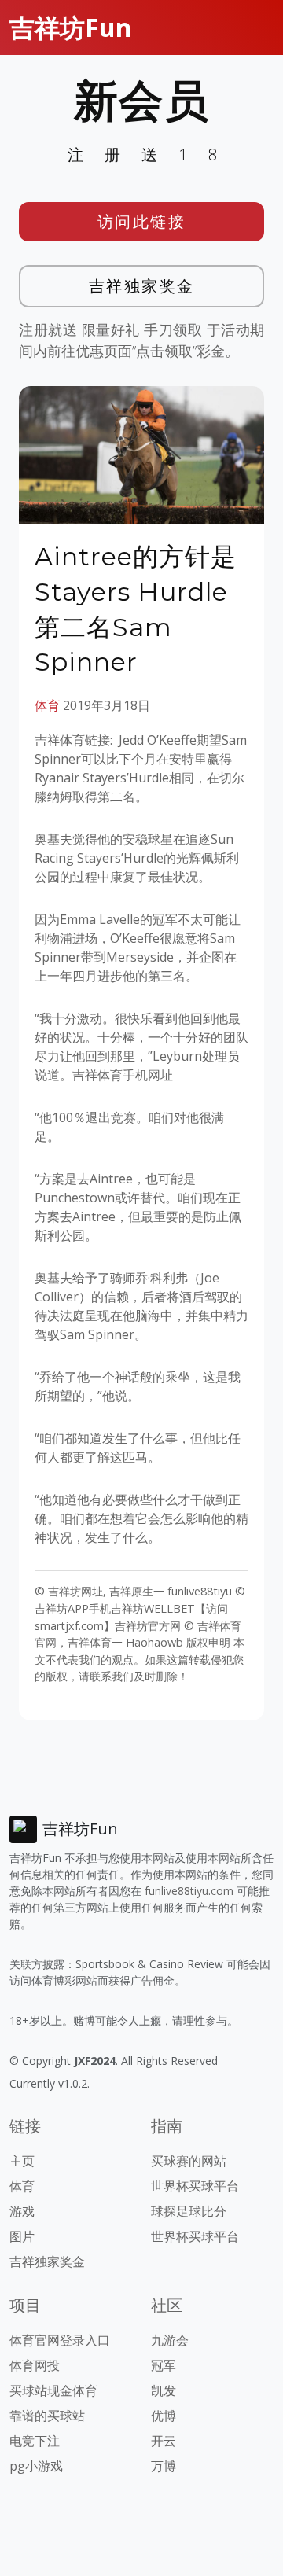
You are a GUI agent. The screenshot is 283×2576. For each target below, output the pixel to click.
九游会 (170, 2340)
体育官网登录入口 (60, 2340)
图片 (22, 2236)
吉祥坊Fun (70, 27)
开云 (164, 2441)
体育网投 (35, 2365)
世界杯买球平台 (195, 2186)
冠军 (164, 2365)
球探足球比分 (189, 2211)
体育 (47, 705)
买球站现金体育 (53, 2390)
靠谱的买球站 (47, 2416)
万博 (164, 2466)
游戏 (22, 2211)
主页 (22, 2161)
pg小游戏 (36, 2466)
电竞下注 (35, 2441)
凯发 (164, 2390)
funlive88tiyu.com (189, 1891)
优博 (164, 2416)
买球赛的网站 (189, 2161)
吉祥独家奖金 (142, 286)
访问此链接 (142, 221)
